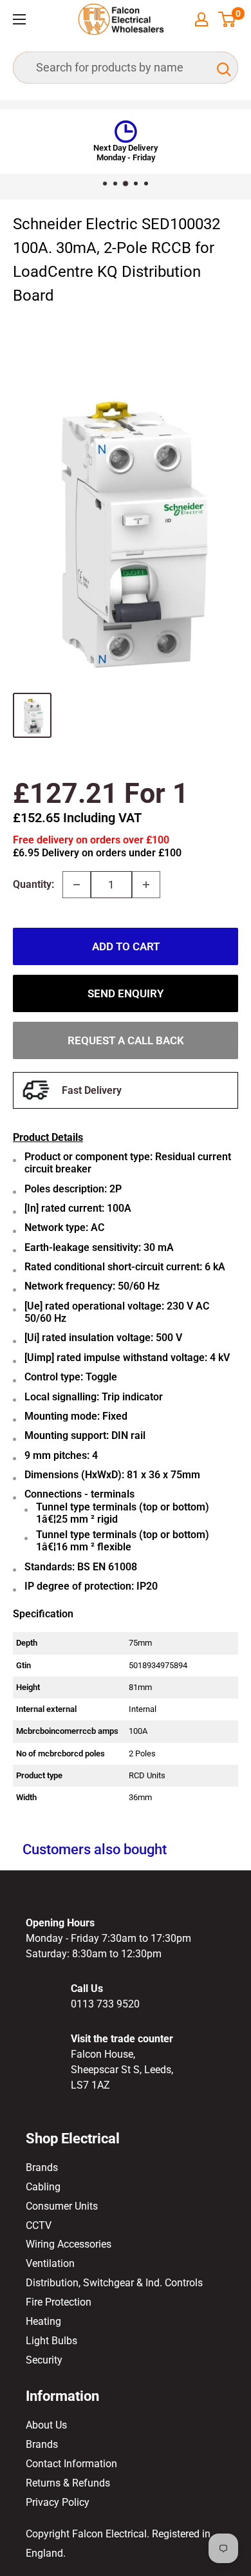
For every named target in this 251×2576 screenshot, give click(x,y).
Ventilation (50, 2263)
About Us (46, 2425)
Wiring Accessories (69, 2244)
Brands (42, 2167)
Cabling (43, 2187)
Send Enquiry (126, 993)
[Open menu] (19, 19)
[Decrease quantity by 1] (77, 885)
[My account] (201, 19)
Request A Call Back (126, 1040)
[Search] (222, 68)
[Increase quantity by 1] (146, 885)
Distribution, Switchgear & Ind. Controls (114, 2283)
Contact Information (71, 2464)
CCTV (39, 2225)
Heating (43, 2321)
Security (44, 2360)
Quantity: (33, 884)
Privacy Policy (58, 2502)
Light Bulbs (51, 2341)
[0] (228, 19)
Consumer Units (62, 2206)
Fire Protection (59, 2302)
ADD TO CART (126, 946)
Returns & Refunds (68, 2483)
